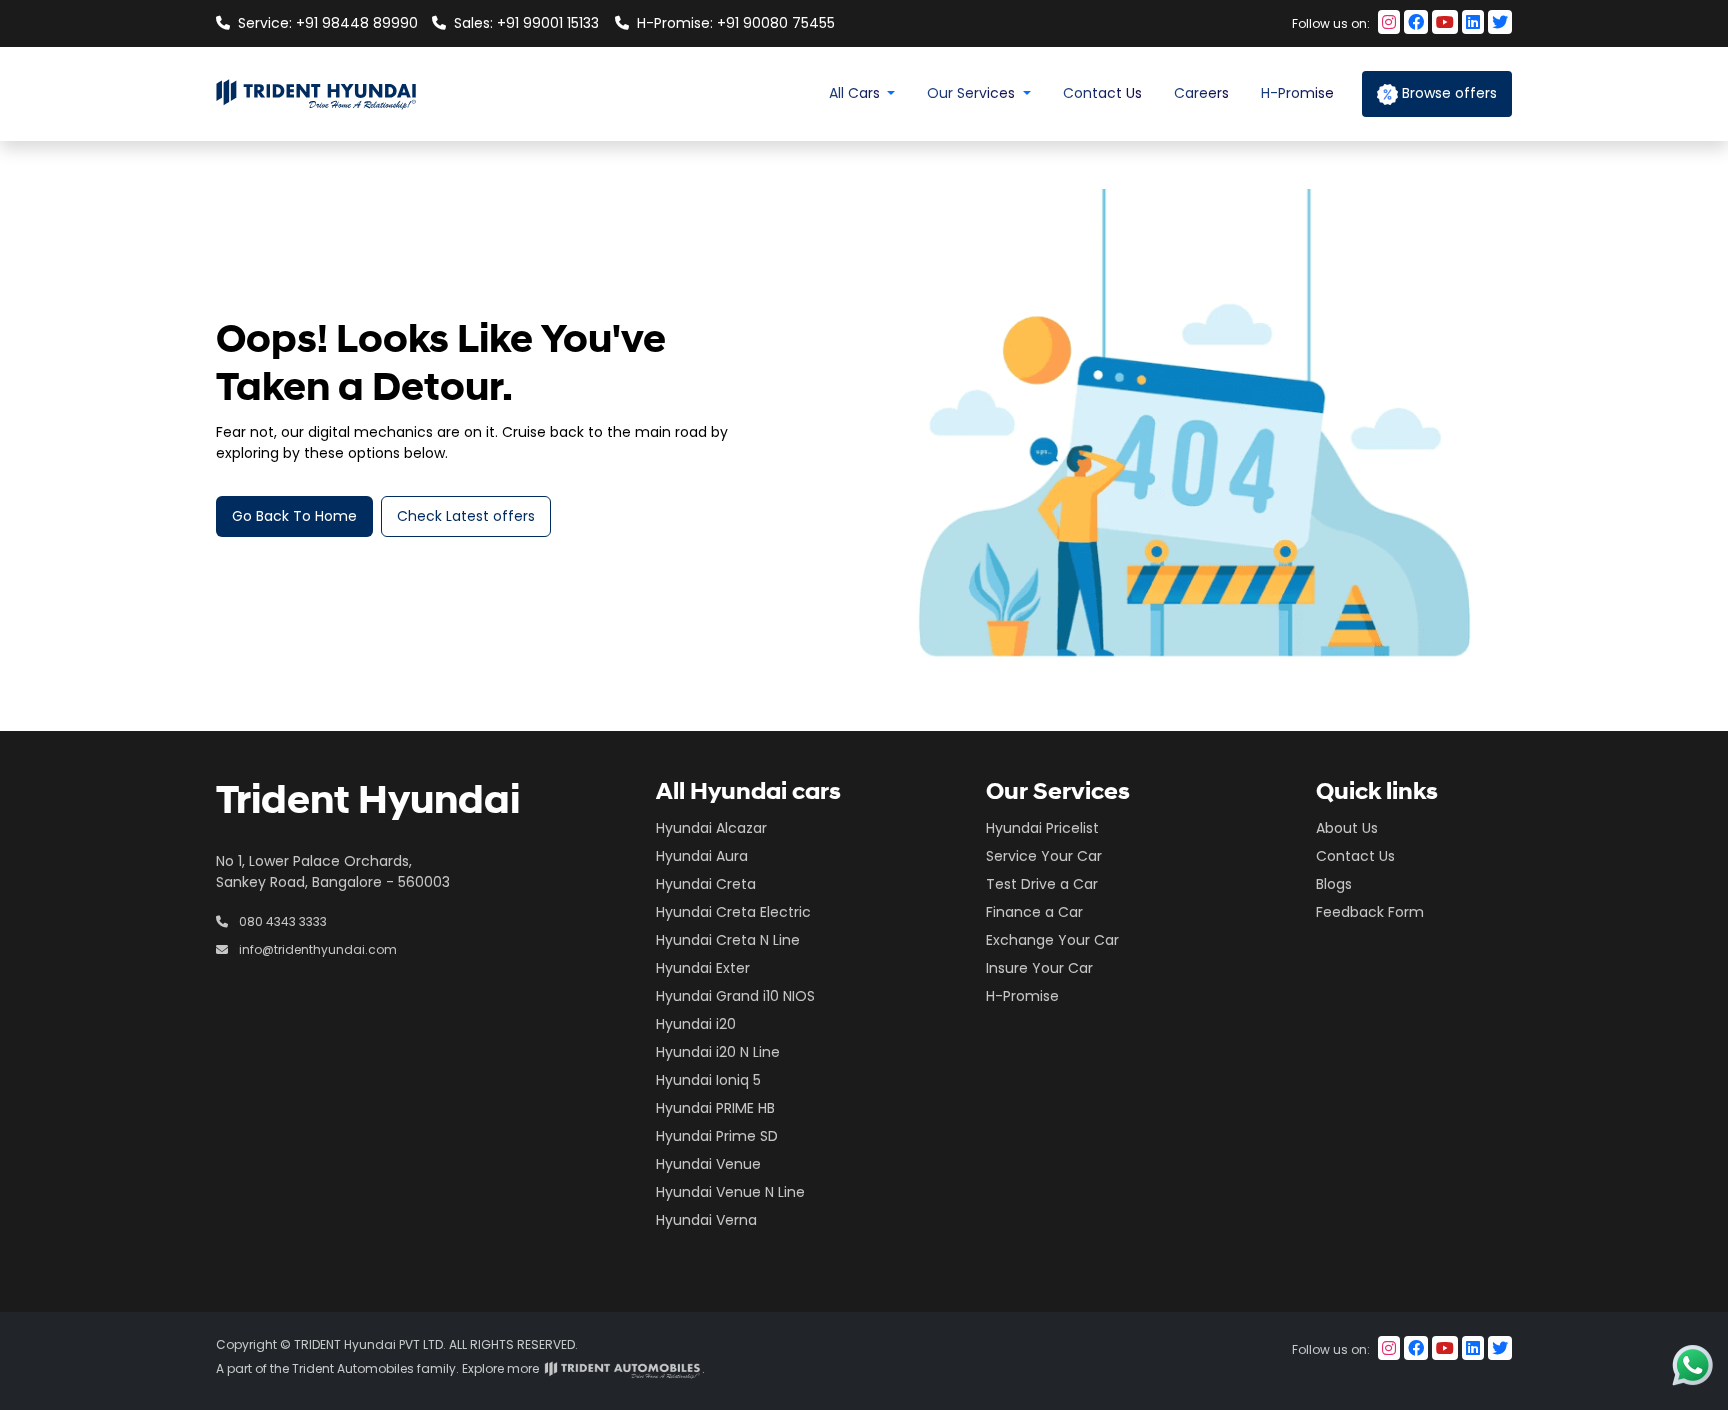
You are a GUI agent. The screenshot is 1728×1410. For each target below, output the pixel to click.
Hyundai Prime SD (717, 1136)
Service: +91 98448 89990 (327, 23)
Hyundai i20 (696, 1024)
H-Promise (1297, 93)
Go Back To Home (294, 516)
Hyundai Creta (706, 884)
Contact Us (1102, 93)
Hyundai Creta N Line (728, 940)
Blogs (1334, 884)
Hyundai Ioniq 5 (708, 1080)
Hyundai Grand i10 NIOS (735, 996)
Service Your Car (1044, 856)
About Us (1347, 828)
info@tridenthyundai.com (316, 949)
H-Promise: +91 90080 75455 (726, 23)
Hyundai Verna (706, 1220)
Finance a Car (1034, 912)
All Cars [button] (856, 93)
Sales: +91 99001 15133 (526, 23)
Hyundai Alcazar (711, 828)
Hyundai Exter (703, 968)
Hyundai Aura (702, 856)
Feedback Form (1370, 912)
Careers (1201, 93)
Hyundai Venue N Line (730, 1192)
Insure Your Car (1039, 968)
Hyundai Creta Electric (733, 912)
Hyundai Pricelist (1042, 828)
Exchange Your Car (1052, 940)
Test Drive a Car (1042, 884)
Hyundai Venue (708, 1164)
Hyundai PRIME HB (715, 1108)
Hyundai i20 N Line (718, 1052)
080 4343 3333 (281, 921)
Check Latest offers (466, 516)
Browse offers (1447, 93)
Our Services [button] (973, 93)
